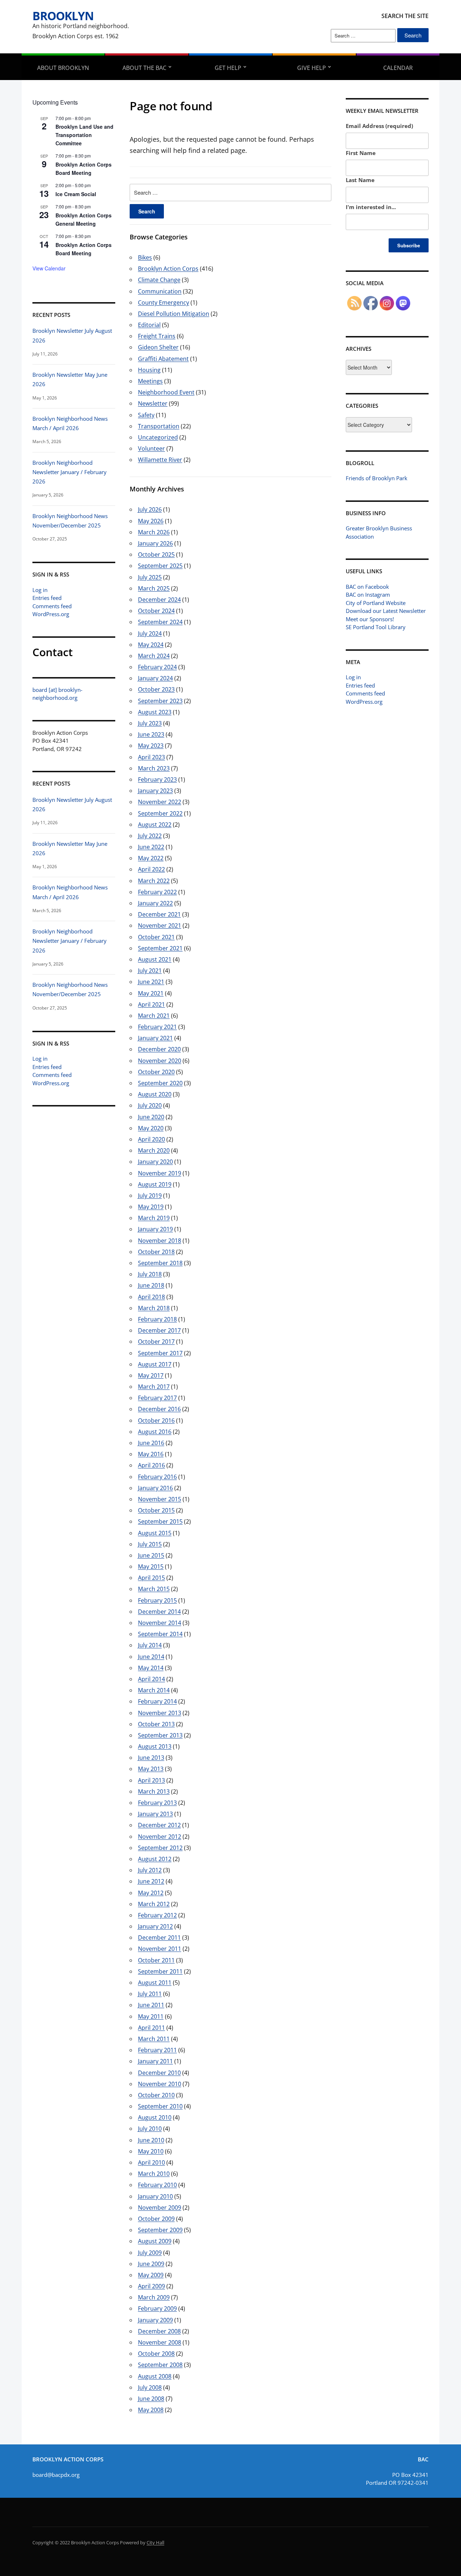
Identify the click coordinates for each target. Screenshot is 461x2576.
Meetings (150, 381)
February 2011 (157, 2050)
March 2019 (154, 1218)
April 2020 (151, 1139)
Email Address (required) (379, 126)
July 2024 (150, 633)
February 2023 (157, 779)
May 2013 (151, 1769)
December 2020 (159, 1049)
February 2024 (157, 667)
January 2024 (155, 678)
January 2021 (155, 1038)
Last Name (360, 180)
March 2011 (154, 2039)
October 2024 (156, 611)
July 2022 (150, 836)
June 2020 (151, 1117)
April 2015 (151, 1578)
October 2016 (156, 1420)
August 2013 (155, 1746)
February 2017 (157, 1398)
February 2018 (157, 1319)
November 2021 (160, 925)
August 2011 (155, 1983)
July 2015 (150, 1544)
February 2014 (157, 1701)
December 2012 (159, 1825)
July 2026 (150, 509)
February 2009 (157, 2308)
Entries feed (47, 598)
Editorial (149, 325)
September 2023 (160, 701)
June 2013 (151, 1758)
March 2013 (154, 1791)
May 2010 (151, 2151)
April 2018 (151, 1297)
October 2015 (156, 1510)
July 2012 (150, 1870)
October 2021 (156, 937)
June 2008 (151, 2399)
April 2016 (151, 1465)
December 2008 (159, 2331)
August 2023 (155, 712)
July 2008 (150, 2387)
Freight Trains (157, 336)
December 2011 (159, 1937)
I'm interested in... (371, 207)
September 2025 (160, 566)
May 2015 (151, 1567)
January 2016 (155, 1488)
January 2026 (155, 543)
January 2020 (155, 1162)
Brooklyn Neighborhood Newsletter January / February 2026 (70, 472)
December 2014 (159, 1612)
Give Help (312, 68)
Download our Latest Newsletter (386, 611)
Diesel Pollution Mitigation (174, 314)
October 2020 (156, 1072)
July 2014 (150, 1645)
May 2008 (151, 2410)
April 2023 (151, 757)
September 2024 (160, 622)
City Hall (155, 2542)
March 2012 (154, 1904)
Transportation (159, 426)
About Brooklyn (63, 68)
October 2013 (156, 1724)
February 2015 (157, 1600)
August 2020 (155, 1094)
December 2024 (159, 600)
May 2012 (151, 1893)
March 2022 (154, 881)
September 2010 (160, 2106)
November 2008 (160, 2342)
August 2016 (155, 1432)
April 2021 (151, 1004)
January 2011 (155, 2061)
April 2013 (151, 1780)
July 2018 (150, 1274)
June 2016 (151, 1443)
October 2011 (156, 1960)
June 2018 (151, 1285)
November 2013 (160, 1713)
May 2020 (151, 1128)
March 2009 (154, 2297)
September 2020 (160, 1083)
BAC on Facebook (367, 587)
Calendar (398, 68)
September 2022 (160, 813)
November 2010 (160, 2084)
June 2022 (151, 847)
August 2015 (155, 1533)
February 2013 (157, 1803)
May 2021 (151, 993)
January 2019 (155, 1229)
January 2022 (155, 903)
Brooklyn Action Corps (168, 269)
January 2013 (155, 1814)
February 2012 (157, 1915)
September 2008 (160, 2365)
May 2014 (151, 1668)
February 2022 (157, 892)
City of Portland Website (376, 603)
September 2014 (160, 1634)
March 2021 (154, 1016)
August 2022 (155, 825)
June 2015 (151, 1555)
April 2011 (151, 2028)
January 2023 (155, 791)
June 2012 (151, 1881)
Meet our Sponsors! (370, 619)
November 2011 (160, 1949)
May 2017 (151, 1375)
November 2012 (160, 1837)
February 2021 (157, 1027)
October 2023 (156, 689)
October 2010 (156, 2095)
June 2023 (151, 734)
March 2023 (154, 768)
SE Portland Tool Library (376, 627)
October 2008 (156, 2354)
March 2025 (154, 588)
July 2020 (150, 1105)
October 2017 (156, 1342)
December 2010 (159, 2073)
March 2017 (154, 1387)
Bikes (145, 257)
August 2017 (155, 1364)
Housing (149, 370)
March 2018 (154, 1308)
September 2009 (160, 2230)
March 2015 (154, 1589)
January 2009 (155, 2320)
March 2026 (154, 532)
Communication (160, 291)
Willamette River (160, 460)
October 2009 (156, 2219)
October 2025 (156, 554)
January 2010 (155, 2196)
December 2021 (159, 914)
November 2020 (160, 1061)
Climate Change (159, 280)
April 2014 (151, 1679)
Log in (40, 590)
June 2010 (151, 2140)
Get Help (228, 68)
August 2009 (155, 2241)
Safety (146, 415)
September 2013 (160, 1735)
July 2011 (150, 1994)
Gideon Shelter (158, 347)
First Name (361, 153)
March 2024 (154, 656)
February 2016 (157, 1477)
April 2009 (151, 2286)
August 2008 (155, 2376)
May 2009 (151, 2275)
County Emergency (164, 302)
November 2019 (160, 1173)
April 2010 (151, 2162)
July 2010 (150, 2129)
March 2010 (154, 2174)
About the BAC (144, 68)
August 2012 (155, 1859)
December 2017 (159, 1330)
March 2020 (154, 1150)
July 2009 (150, 2253)
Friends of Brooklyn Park (377, 478)
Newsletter (153, 403)
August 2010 (155, 2117)
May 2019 (151, 1207)
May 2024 (151, 645)
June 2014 (151, 1657)
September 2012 (160, 1848)
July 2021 (150, 971)
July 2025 (150, 577)
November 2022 (160, 802)
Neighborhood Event (166, 392)
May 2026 (151, 521)
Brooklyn (63, 16)
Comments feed (52, 606)
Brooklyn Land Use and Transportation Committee (84, 135)
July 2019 (150, 1196)
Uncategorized (158, 437)
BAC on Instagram (368, 595)
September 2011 (160, 1971)
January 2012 (155, 1926)
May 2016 (151, 1454)
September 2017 (160, 1353)
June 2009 (151, 2264)
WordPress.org (51, 614)
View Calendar (49, 268)
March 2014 (154, 1690)
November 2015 (160, 1499)
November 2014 (160, 1623)
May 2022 (151, 858)
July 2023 (150, 723)
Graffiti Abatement (163, 359)
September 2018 (160, 1263)
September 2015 (160, 1521)
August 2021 (155, 959)
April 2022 (151, 869)
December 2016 (159, 1409)
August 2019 (155, 1184)
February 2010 (157, 2185)
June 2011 (151, 2005)
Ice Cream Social (76, 194)
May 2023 (151, 746)
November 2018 (160, 1241)
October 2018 (156, 1252)
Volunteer (151, 449)
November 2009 (160, 2208)
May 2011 (151, 2016)
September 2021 (160, 948)
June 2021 (151, 982)
